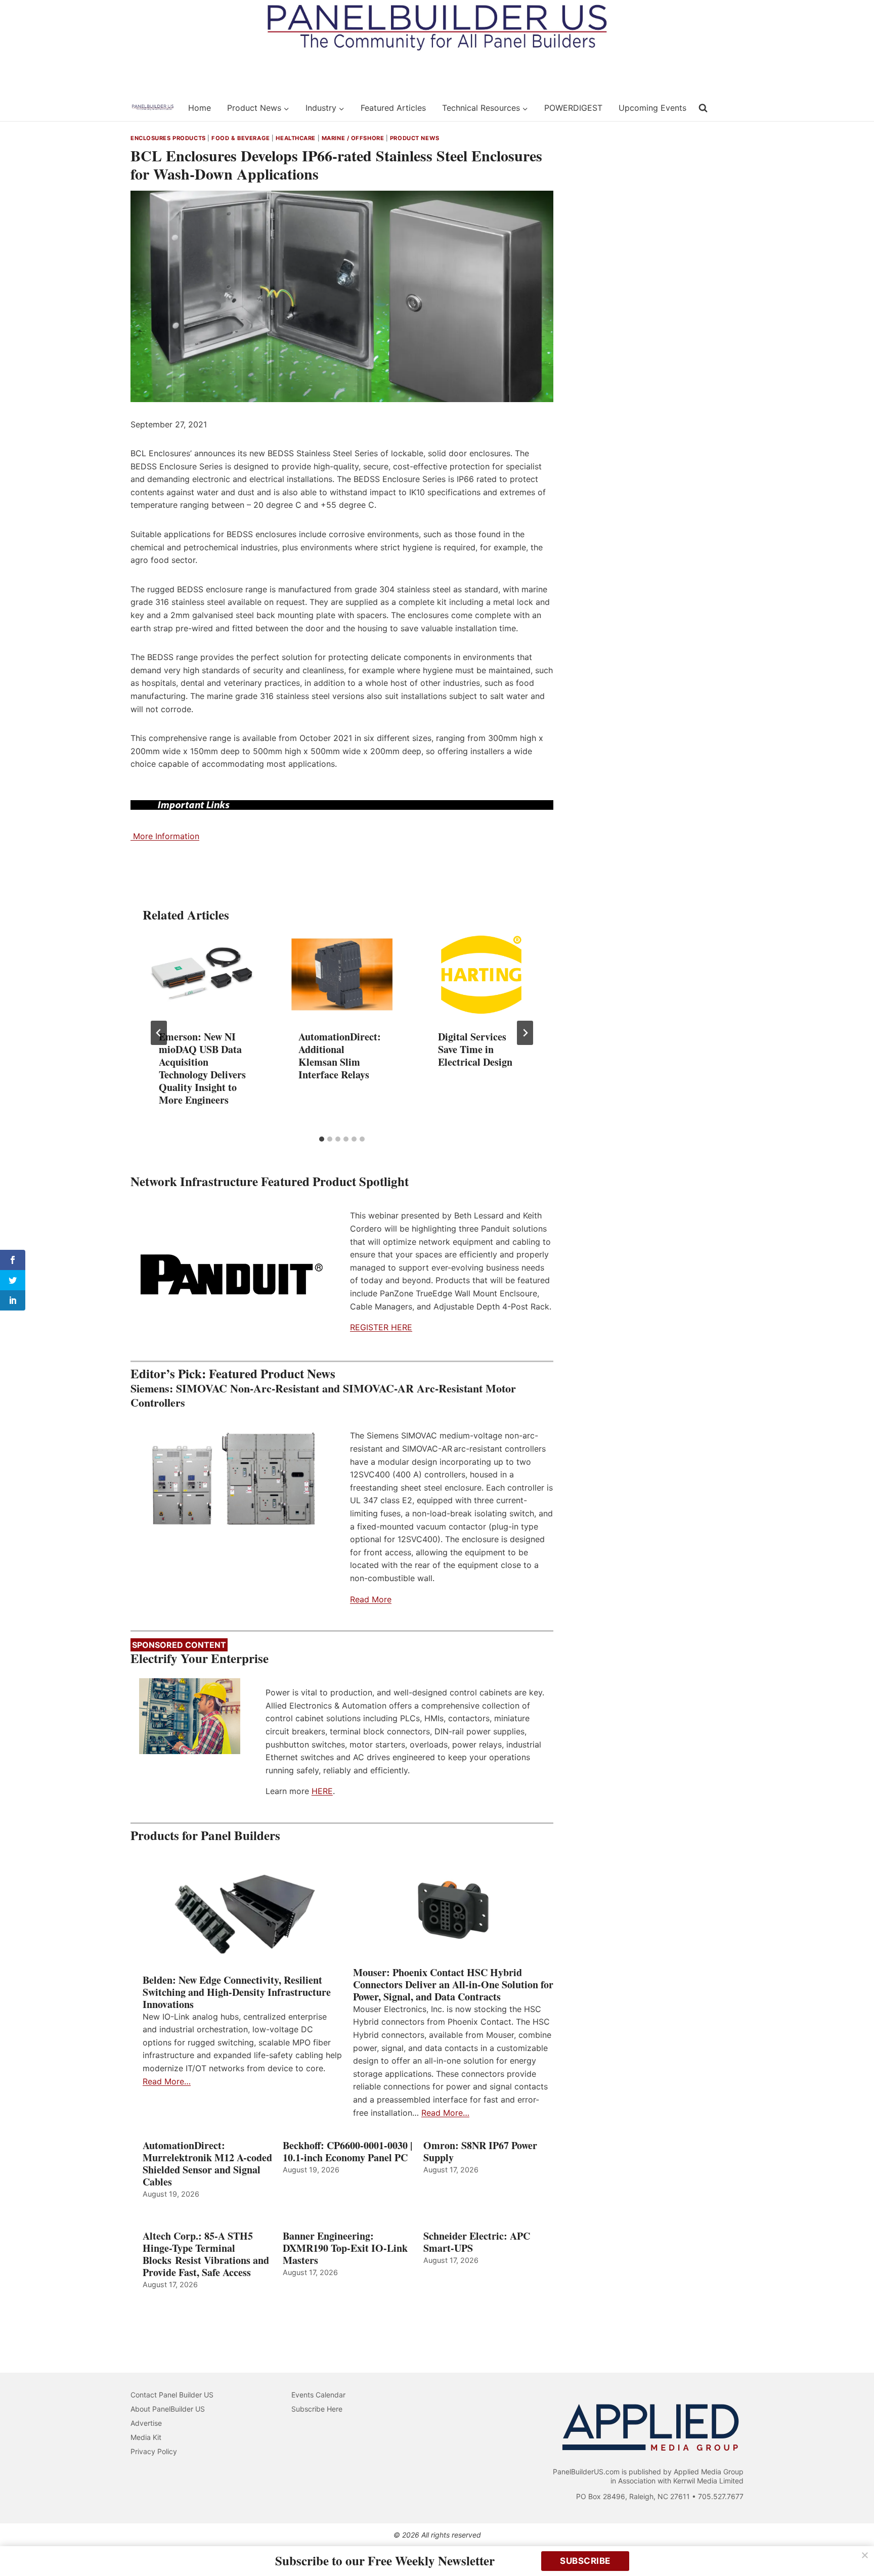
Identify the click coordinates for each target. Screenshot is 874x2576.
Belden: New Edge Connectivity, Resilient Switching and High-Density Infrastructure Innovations (237, 1992)
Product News (415, 138)
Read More (371, 1599)
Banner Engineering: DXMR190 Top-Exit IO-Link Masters (345, 2248)
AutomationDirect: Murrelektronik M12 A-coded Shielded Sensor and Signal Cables (207, 2164)
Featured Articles (393, 108)
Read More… (167, 2081)
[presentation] (202, 974)
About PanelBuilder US (168, 2409)
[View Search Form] (703, 108)
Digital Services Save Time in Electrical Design (475, 1049)
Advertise (146, 2423)
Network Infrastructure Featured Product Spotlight (270, 1181)
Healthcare (296, 138)
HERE (322, 1791)
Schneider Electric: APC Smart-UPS (477, 2242)
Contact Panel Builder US (172, 2395)
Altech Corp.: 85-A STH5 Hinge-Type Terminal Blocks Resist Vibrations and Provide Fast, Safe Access (206, 2254)
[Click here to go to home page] (153, 108)
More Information (165, 836)
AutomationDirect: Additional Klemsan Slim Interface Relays (340, 1056)
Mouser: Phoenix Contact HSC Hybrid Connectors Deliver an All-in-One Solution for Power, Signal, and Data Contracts (453, 1985)
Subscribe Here (317, 2409)
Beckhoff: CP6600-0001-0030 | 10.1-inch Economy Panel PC (347, 2152)
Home (200, 108)
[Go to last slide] (159, 1033)
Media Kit (146, 2437)
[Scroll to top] (855, 2547)
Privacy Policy (154, 2451)
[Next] (525, 1033)
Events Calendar (318, 2395)
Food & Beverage (241, 138)
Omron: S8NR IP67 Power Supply (480, 2152)
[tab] (322, 1139)
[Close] (865, 2555)
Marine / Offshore (353, 138)
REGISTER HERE (381, 1327)
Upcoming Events (652, 108)
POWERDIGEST (573, 108)
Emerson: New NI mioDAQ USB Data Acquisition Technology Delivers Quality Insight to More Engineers (202, 1068)
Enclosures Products (168, 138)
